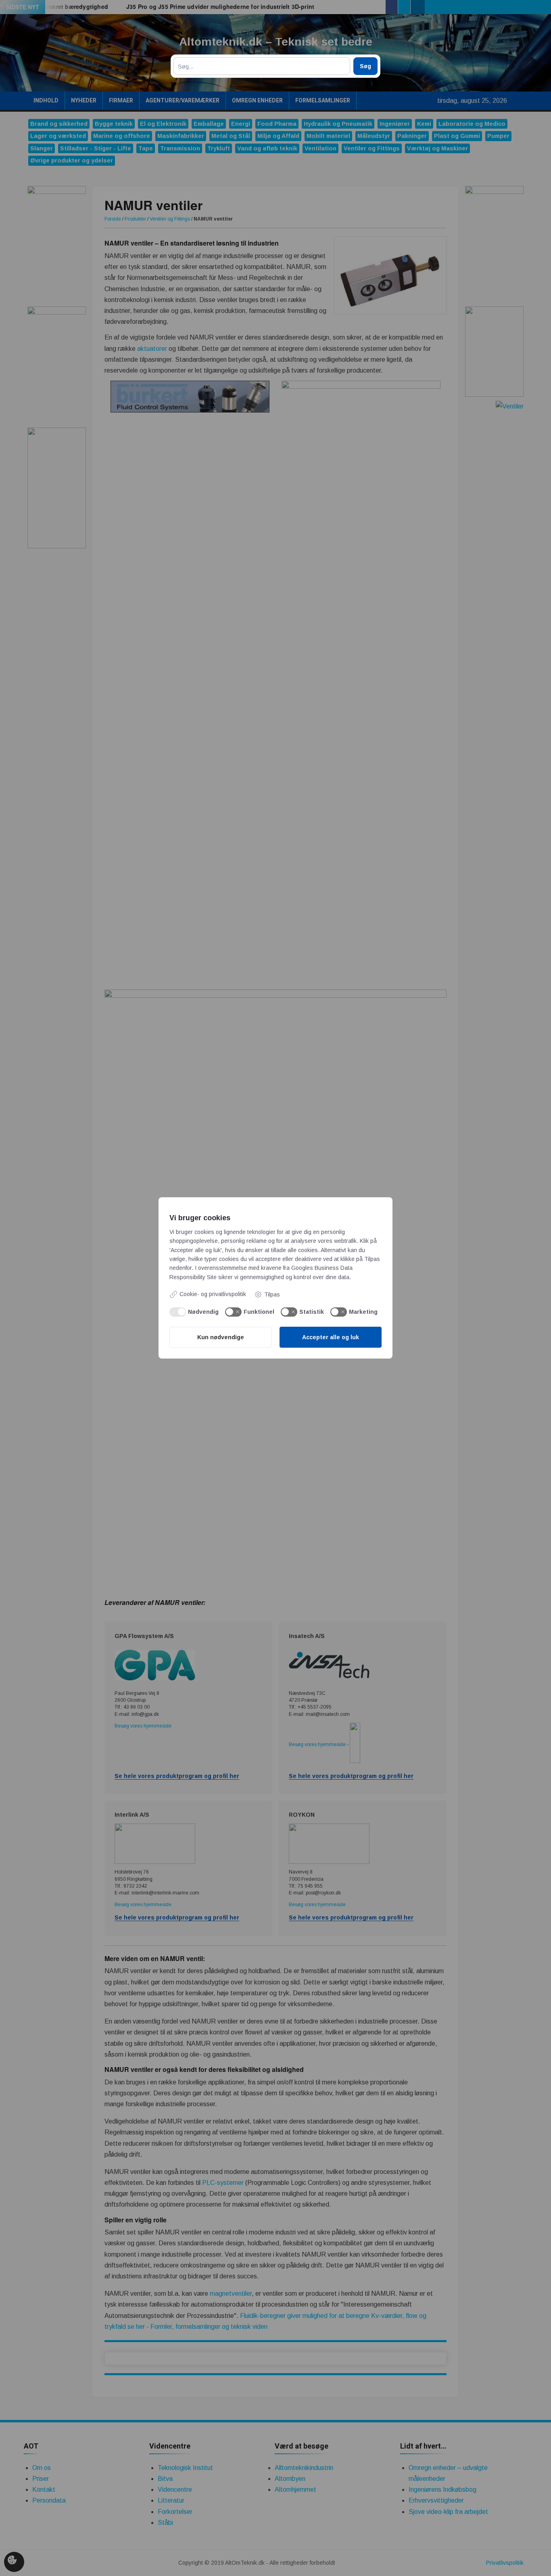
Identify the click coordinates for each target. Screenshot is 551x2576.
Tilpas (272, 1294)
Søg (365, 66)
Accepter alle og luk (331, 1337)
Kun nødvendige (221, 1337)
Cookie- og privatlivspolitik (213, 1294)
